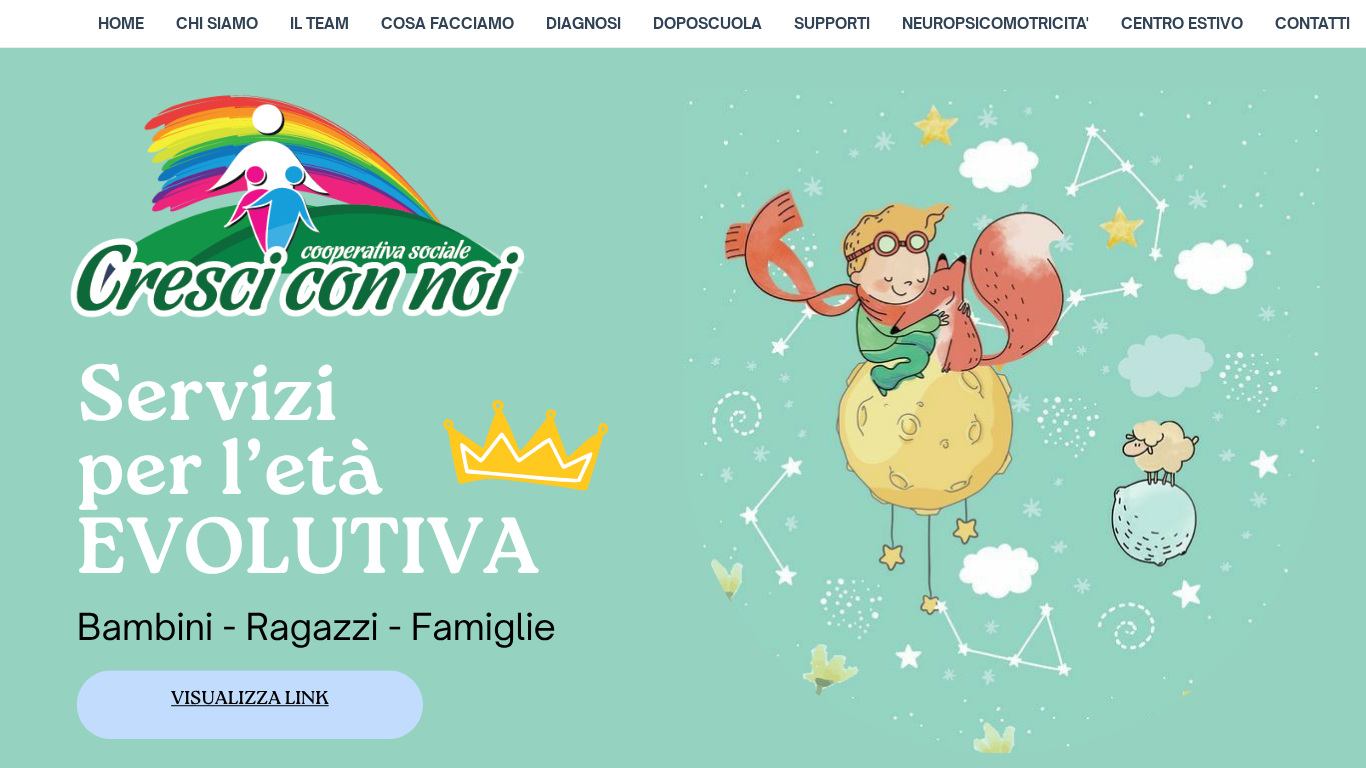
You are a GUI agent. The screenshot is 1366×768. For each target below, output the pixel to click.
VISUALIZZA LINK (250, 701)
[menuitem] (121, 24)
